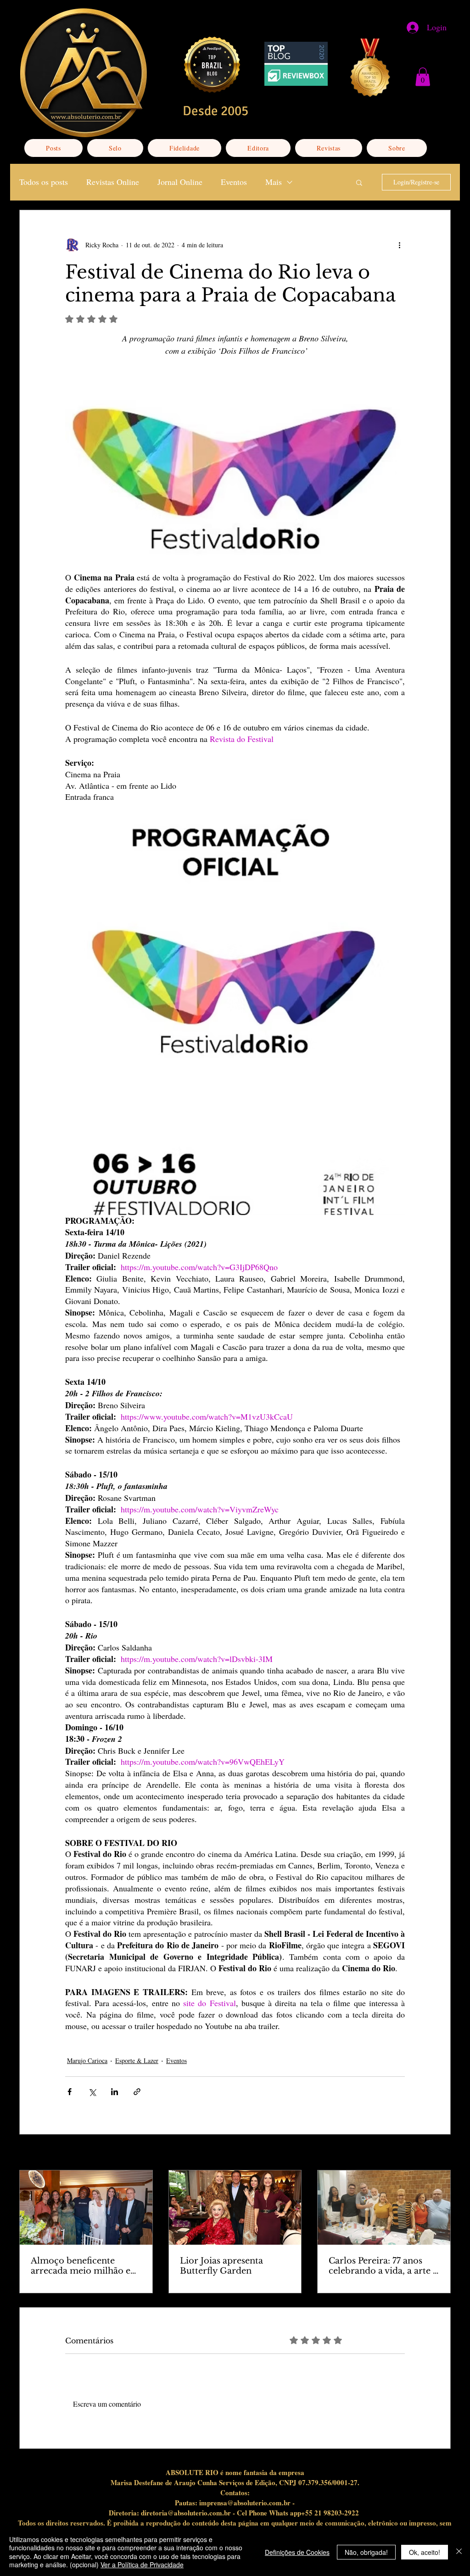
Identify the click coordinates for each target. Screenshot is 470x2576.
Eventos (234, 182)
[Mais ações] (399, 245)
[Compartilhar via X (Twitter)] (92, 2092)
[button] (423, 77)
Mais (274, 182)
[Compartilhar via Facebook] (70, 2092)
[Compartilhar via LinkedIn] (115, 2092)
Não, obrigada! (366, 2552)
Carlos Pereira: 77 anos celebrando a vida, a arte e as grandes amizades (383, 2266)
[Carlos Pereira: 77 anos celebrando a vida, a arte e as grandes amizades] (384, 2208)
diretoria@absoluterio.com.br (186, 2513)
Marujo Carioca (87, 2060)
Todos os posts (44, 182)
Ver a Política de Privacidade (142, 2565)
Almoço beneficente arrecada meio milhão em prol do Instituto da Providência (85, 2266)
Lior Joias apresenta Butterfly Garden (221, 2266)
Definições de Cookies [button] (297, 2552)
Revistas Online (113, 182)
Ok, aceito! (425, 2552)
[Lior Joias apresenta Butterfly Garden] (235, 2208)
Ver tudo (439, 2153)
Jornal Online (180, 182)
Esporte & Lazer (137, 2060)
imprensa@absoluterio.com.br (245, 2503)
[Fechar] (459, 2552)
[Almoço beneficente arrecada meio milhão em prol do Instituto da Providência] (86, 2208)
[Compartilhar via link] (137, 2092)
